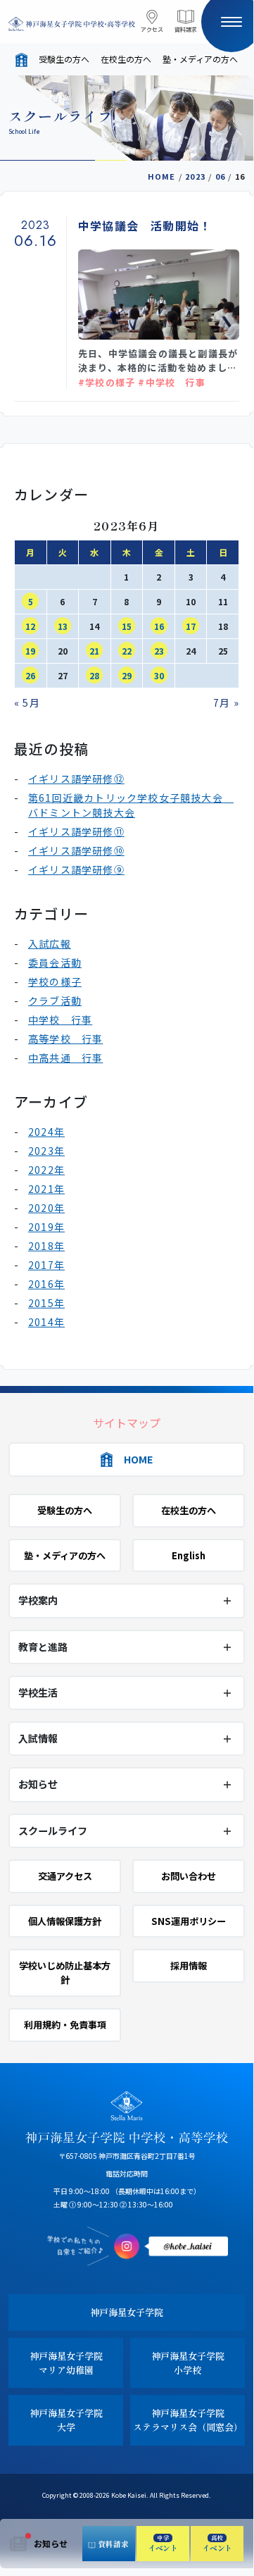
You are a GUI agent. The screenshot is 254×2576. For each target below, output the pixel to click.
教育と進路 (43, 1647)
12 (30, 626)
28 (94, 675)
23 (159, 651)
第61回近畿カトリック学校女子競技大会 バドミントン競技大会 (131, 805)
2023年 (46, 1151)
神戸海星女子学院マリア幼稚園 (66, 2363)
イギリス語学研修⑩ (76, 850)
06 (220, 176)
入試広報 (50, 943)
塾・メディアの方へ (200, 59)
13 (63, 626)
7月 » (226, 702)
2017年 (46, 1265)
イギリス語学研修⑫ (76, 779)
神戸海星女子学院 (127, 2312)
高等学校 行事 (65, 1039)
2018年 (46, 1246)
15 (127, 626)
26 (30, 675)
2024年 (46, 1132)
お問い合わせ (189, 1876)
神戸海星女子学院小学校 (188, 2363)
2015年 (46, 1303)
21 (94, 651)
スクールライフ (53, 1831)
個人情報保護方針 (65, 1921)
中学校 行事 (60, 1020)
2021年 (46, 1189)
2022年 (46, 1170)
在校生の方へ (126, 59)
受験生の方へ (64, 59)
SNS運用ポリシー (189, 1921)
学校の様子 (55, 982)
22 (127, 651)
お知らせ (51, 2543)
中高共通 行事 (65, 1058)
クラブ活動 (55, 1001)
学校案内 (38, 1600)
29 (127, 675)
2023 (195, 176)
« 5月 (27, 702)
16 (159, 626)
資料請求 (186, 29)
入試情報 (38, 1738)
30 (159, 675)
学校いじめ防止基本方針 (65, 1973)
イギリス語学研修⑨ (76, 869)
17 (191, 626)
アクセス (152, 29)
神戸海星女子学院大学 (66, 2420)
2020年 (46, 1208)
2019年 (46, 1227)
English (189, 1555)
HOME (162, 176)
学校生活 (38, 1692)
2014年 (46, 1322)
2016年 (46, 1284)
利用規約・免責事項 (65, 2025)
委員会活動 (55, 962)
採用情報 (189, 1965)
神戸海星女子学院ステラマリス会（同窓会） (188, 2420)
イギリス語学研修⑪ (76, 831)
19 (30, 651)
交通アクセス (65, 1876)
